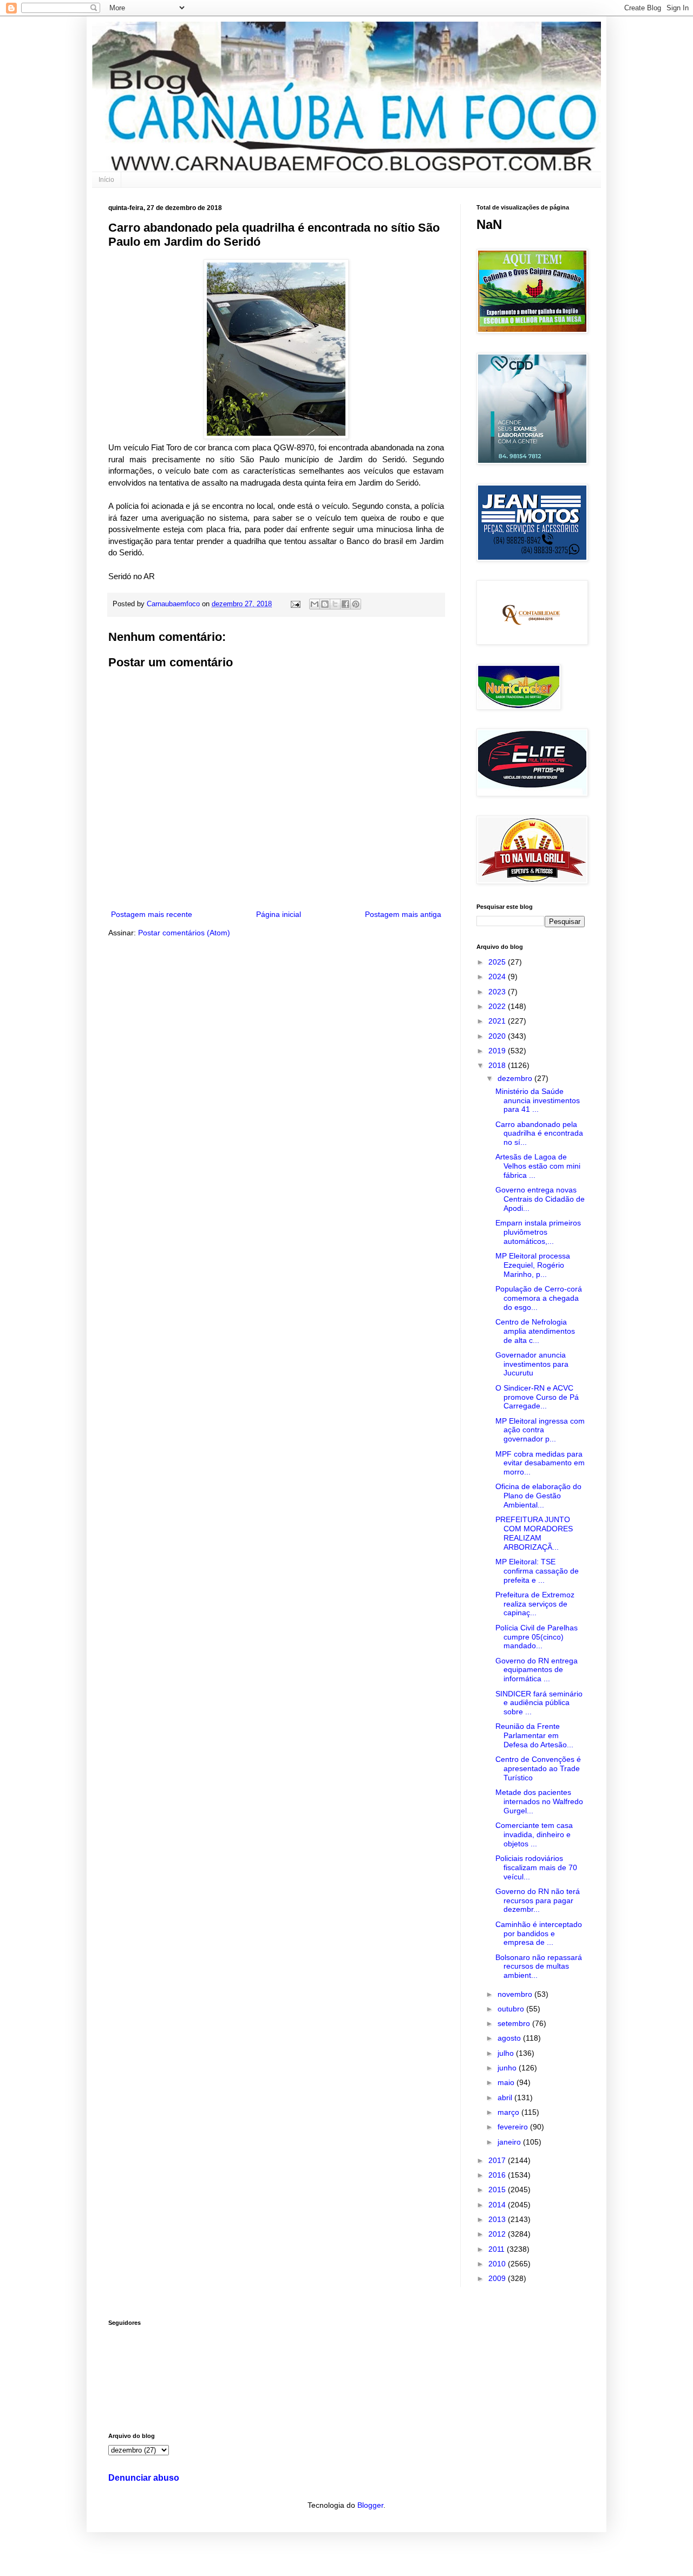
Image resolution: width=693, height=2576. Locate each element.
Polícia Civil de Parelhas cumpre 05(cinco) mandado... (537, 1637)
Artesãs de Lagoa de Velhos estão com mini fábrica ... (538, 1166)
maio (507, 2082)
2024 (498, 976)
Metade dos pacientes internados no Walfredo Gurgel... (539, 1801)
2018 (498, 1065)
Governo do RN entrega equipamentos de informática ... (537, 1670)
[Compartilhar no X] (335, 604)
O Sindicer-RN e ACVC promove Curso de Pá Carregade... (537, 1397)
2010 (498, 2264)
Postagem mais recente (152, 914)
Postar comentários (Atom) (184, 933)
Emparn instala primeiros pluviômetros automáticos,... (538, 1232)
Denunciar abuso (144, 2477)
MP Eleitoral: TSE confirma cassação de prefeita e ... (537, 1571)
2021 (498, 1021)
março (509, 2112)
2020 (498, 1036)
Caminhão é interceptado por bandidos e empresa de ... (539, 1933)
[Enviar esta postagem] (295, 604)
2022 (498, 1006)
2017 (498, 2160)
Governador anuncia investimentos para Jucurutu (532, 1364)
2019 (498, 1051)
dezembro (516, 1078)
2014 (498, 2205)
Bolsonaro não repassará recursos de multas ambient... (539, 1967)
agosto (510, 2038)
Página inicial (279, 914)
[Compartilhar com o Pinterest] (356, 604)
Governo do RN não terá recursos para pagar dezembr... (538, 1900)
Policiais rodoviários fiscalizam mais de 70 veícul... (536, 1867)
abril (506, 2097)
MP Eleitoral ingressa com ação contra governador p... (540, 1430)
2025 (498, 962)
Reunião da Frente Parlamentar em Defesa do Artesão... (534, 1735)
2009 (498, 2278)
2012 (498, 2234)
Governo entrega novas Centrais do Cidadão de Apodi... (540, 1199)
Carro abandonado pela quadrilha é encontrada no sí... (539, 1133)
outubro (512, 2009)
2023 (498, 992)
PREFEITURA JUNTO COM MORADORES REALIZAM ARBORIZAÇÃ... (534, 1533)
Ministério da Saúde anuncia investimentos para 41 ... (538, 1100)
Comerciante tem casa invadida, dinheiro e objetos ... (534, 1834)
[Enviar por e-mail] (315, 604)
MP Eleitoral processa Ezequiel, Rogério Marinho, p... (533, 1265)
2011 (498, 2249)
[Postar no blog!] (325, 604)
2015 (498, 2190)
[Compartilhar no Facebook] (345, 604)
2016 (498, 2175)
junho (508, 2068)
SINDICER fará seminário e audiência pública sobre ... (539, 1703)
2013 (498, 2219)
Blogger (370, 2505)
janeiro (510, 2142)
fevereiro (514, 2127)
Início (106, 180)
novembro (516, 1994)
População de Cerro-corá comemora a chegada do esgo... (539, 1298)
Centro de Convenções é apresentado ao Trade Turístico (538, 1768)
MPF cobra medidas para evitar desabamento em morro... (540, 1463)
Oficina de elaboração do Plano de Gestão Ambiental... (538, 1496)
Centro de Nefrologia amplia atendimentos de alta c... (535, 1331)
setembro (515, 2023)
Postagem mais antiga (403, 914)
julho (507, 2053)
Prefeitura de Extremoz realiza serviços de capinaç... (535, 1604)
